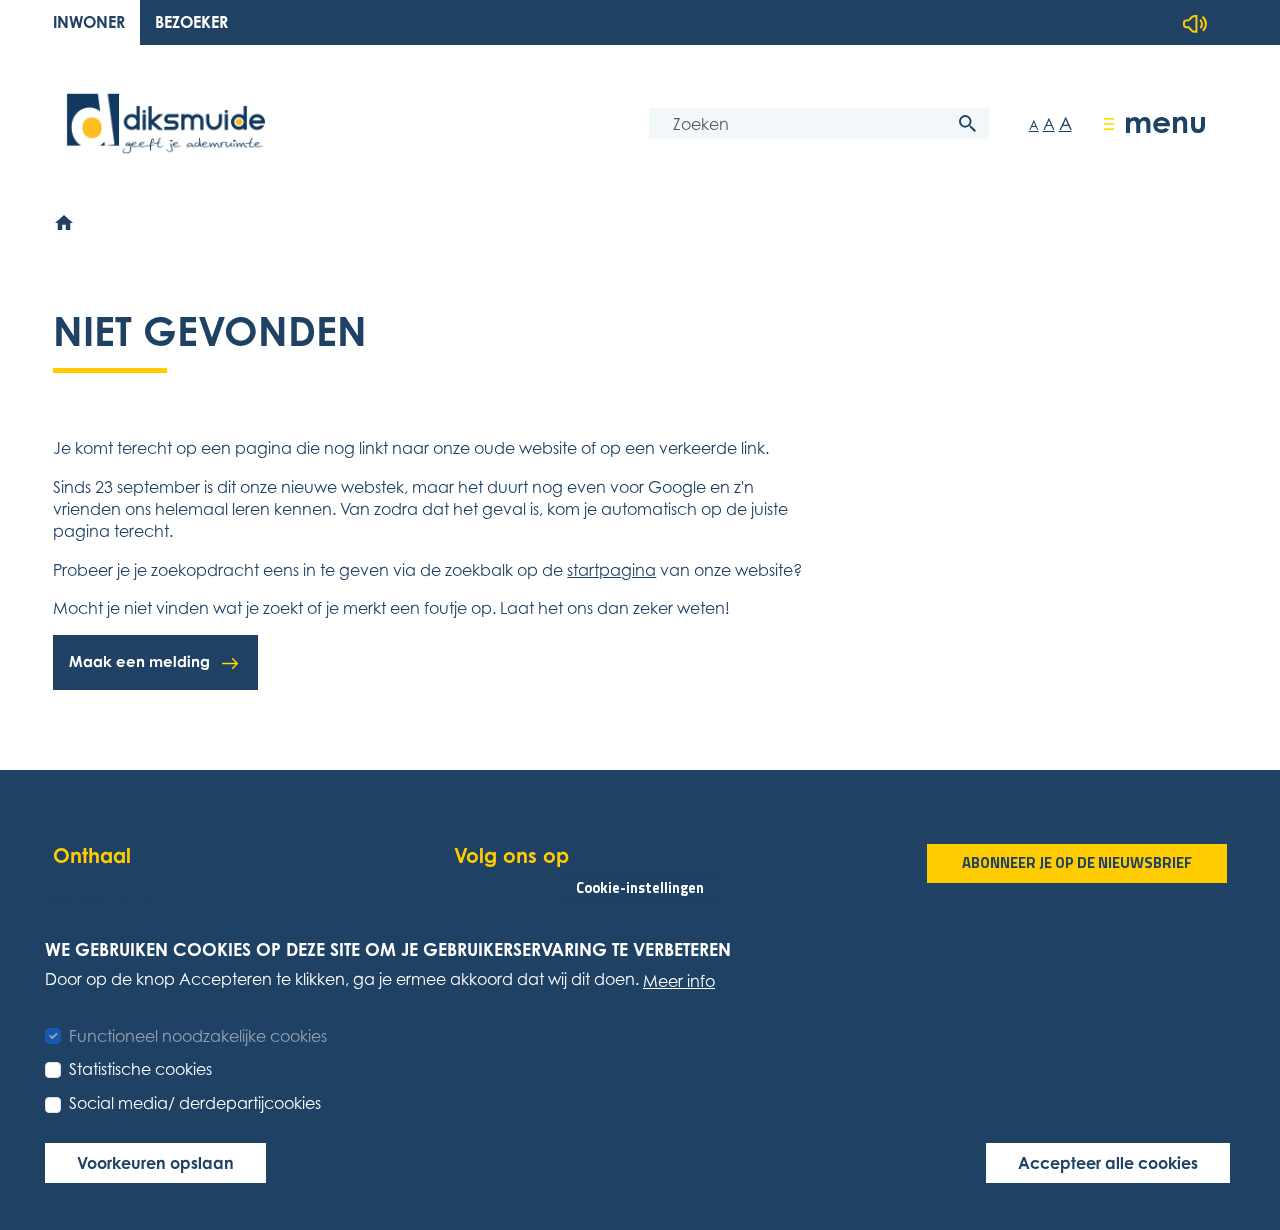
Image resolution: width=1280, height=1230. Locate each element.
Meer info (679, 980)
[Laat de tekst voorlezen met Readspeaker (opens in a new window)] (1195, 24)
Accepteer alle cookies (1108, 1162)
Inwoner (89, 22)
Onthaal (92, 855)
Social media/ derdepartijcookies (195, 1103)
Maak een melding (139, 661)
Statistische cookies (140, 1069)
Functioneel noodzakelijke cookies (198, 1035)
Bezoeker (191, 22)
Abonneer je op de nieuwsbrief (1077, 862)
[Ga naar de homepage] (166, 123)
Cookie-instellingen (640, 887)
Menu (1165, 121)
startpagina (611, 570)
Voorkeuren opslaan (155, 1162)
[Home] (65, 223)
